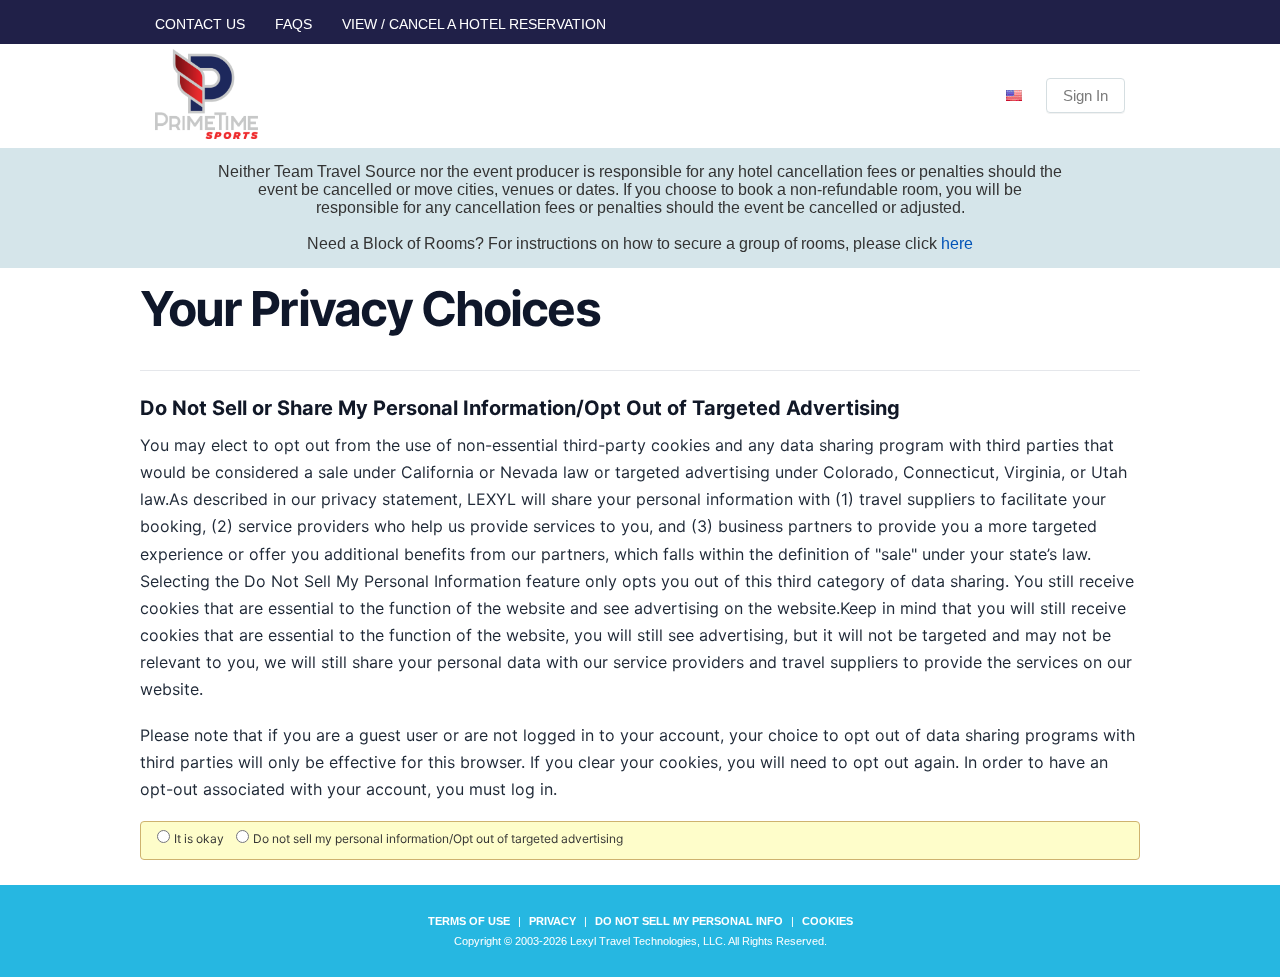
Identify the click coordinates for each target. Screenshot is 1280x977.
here (957, 243)
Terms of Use (469, 921)
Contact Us (200, 24)
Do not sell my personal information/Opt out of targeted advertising (438, 838)
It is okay (199, 838)
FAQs (293, 24)
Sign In (1085, 95)
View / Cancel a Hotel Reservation (474, 24)
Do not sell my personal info (689, 921)
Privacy (552, 921)
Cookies (827, 921)
